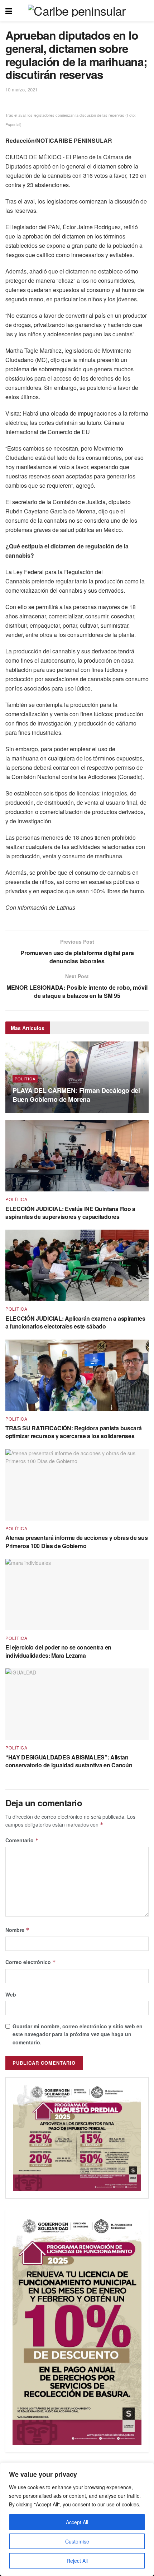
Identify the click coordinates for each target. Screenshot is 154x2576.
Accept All (77, 2522)
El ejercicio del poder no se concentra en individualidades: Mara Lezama (58, 1651)
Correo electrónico (31, 1962)
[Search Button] (145, 11)
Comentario (22, 1840)
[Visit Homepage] (77, 11)
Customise (77, 2541)
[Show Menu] (9, 11)
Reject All (77, 2561)
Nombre (17, 1930)
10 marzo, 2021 (21, 89)
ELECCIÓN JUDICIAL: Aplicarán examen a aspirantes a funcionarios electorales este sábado (75, 1322)
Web (11, 1994)
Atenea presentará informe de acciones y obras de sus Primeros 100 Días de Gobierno (76, 1541)
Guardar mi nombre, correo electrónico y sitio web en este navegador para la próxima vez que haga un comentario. (78, 2034)
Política (25, 1079)
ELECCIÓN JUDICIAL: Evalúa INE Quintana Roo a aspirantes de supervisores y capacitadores (70, 1213)
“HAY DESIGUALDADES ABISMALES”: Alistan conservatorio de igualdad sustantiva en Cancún (69, 1761)
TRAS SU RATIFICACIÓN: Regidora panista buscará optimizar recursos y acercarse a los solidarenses (73, 1432)
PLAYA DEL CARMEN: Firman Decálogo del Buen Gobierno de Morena (76, 1095)
